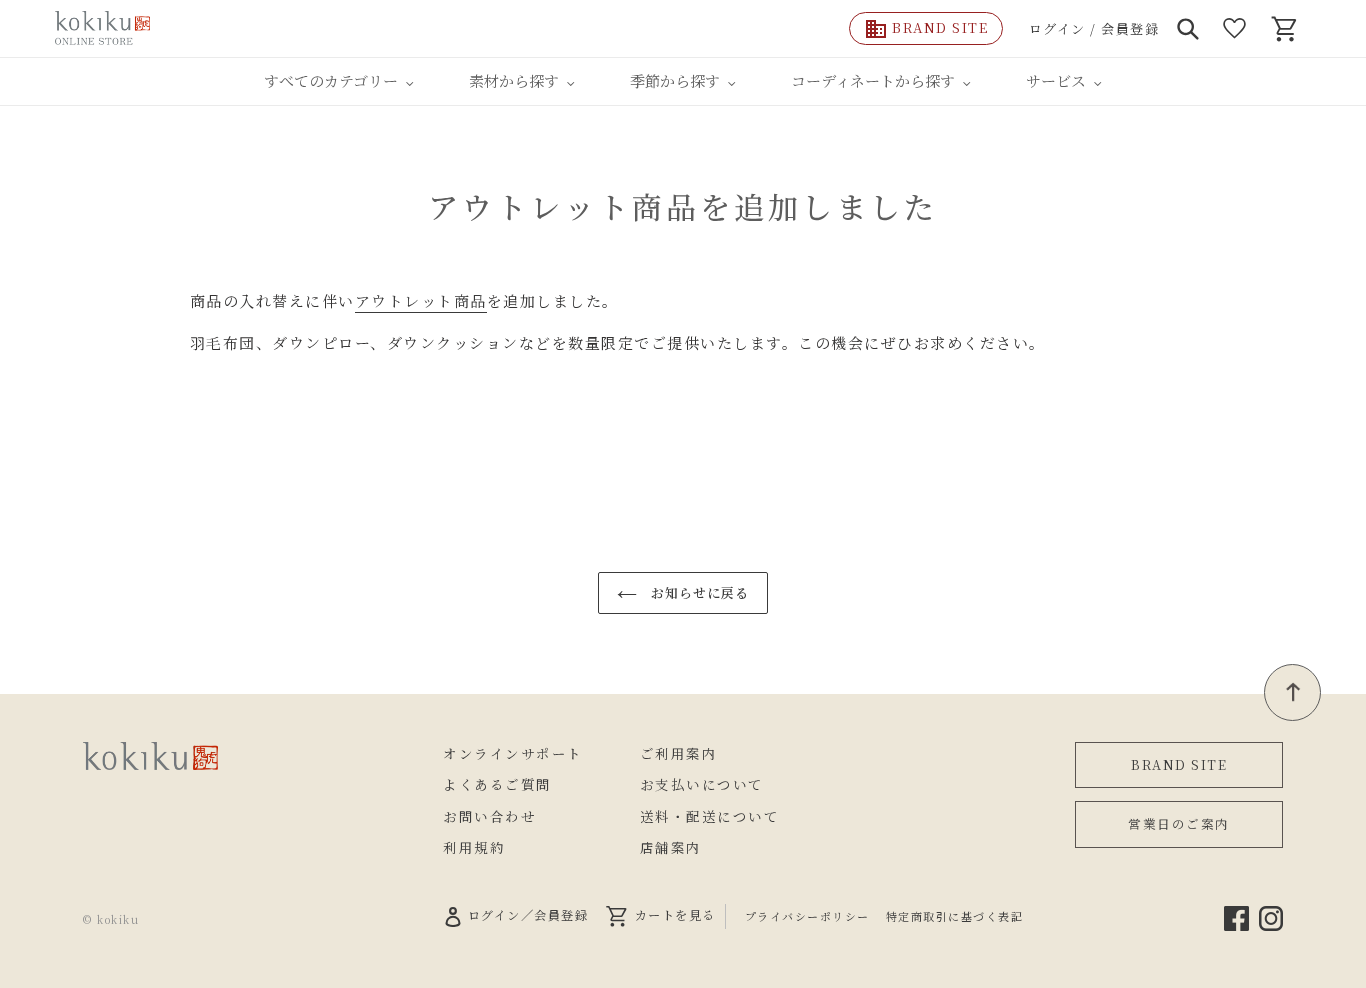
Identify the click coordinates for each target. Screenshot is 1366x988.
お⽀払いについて (702, 784)
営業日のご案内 (1179, 823)
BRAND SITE (1179, 764)
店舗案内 (671, 847)
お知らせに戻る (698, 592)
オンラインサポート (513, 753)
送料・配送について (710, 816)
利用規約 (474, 847)
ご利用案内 (679, 753)
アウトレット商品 (421, 300)
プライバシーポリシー (807, 916)
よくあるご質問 (497, 784)
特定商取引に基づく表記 (955, 916)
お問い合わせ (489, 816)
